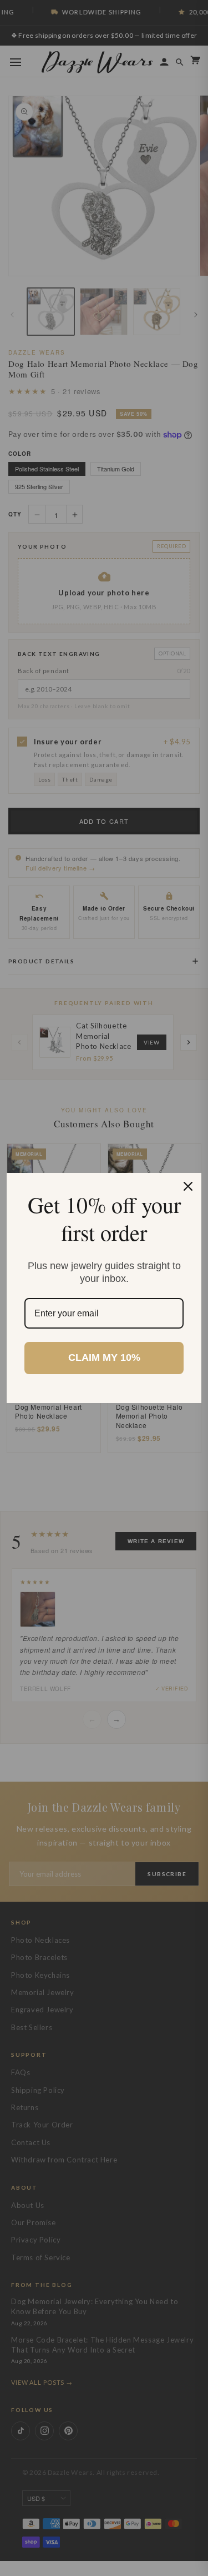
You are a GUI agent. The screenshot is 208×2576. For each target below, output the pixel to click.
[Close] (188, 1186)
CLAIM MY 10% (104, 1357)
